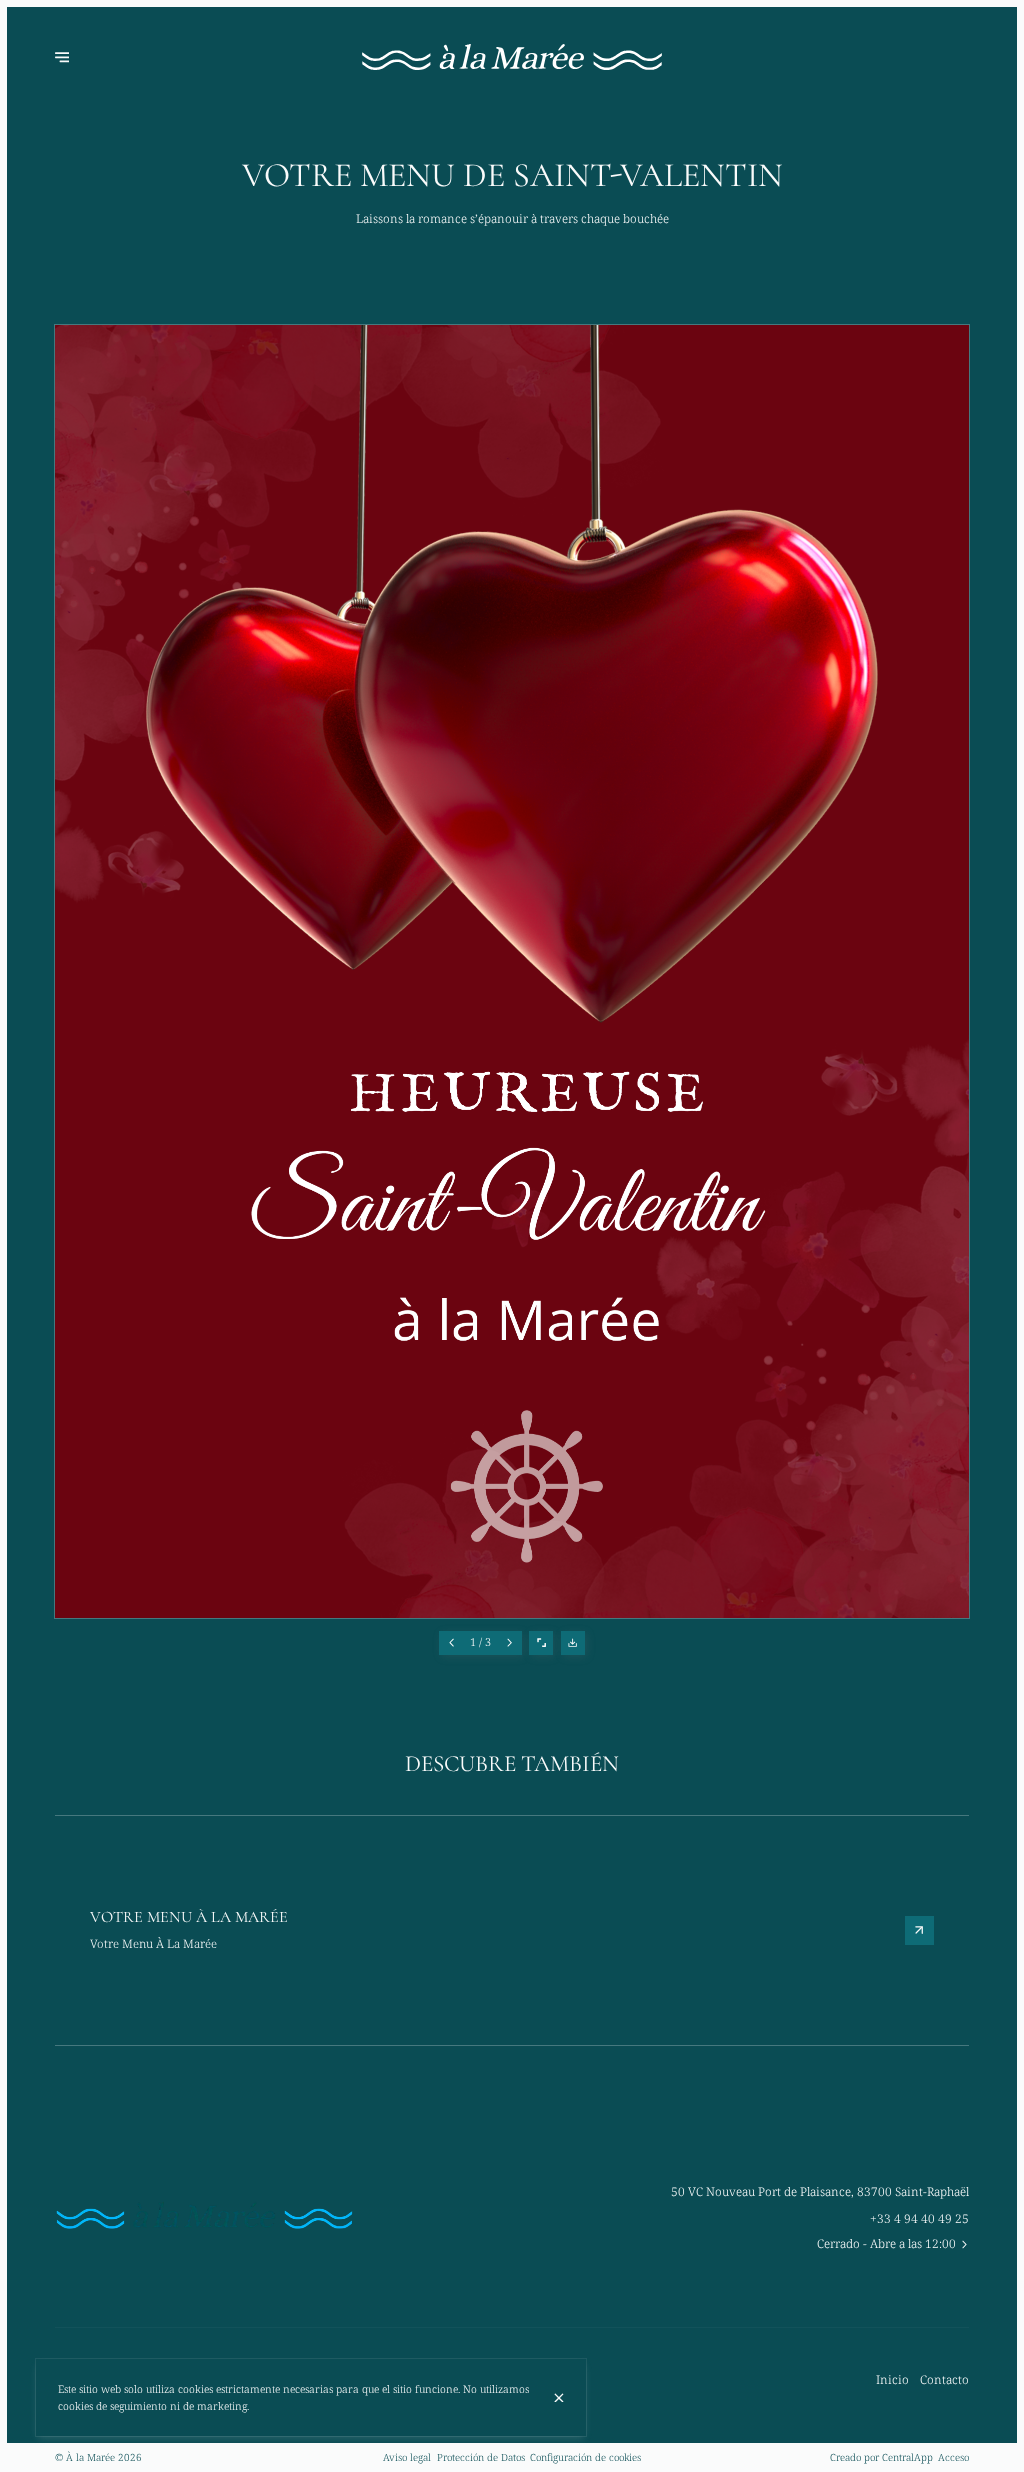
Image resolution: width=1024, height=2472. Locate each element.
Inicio (892, 2379)
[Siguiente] (510, 1643)
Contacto (944, 2379)
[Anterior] (451, 1643)
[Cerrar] (559, 2398)
